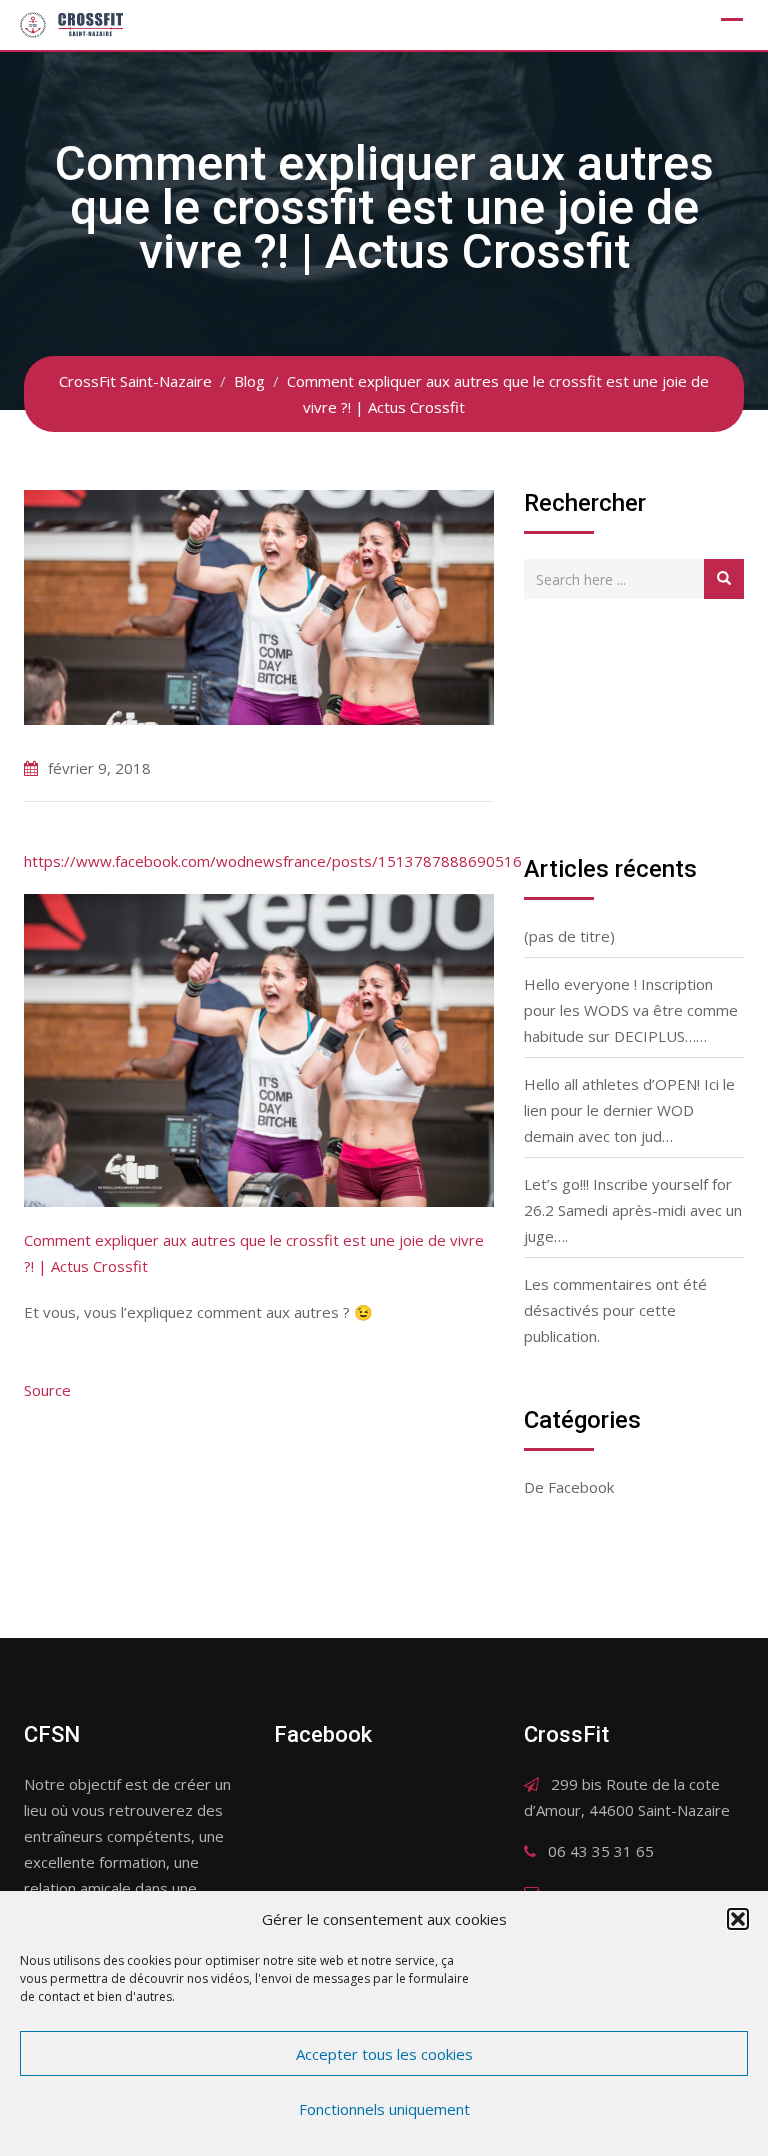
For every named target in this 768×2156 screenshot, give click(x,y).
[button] (738, 1919)
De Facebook (569, 1487)
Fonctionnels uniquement (384, 2109)
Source (47, 1390)
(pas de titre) (569, 936)
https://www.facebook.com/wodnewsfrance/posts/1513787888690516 (273, 861)
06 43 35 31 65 (601, 1851)
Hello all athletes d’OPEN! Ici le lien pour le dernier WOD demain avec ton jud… (629, 1110)
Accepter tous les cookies (384, 2054)
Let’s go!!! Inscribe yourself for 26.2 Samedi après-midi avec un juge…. (633, 1210)
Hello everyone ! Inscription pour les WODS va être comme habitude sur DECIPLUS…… (631, 1010)
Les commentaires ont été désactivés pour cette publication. (615, 1310)
